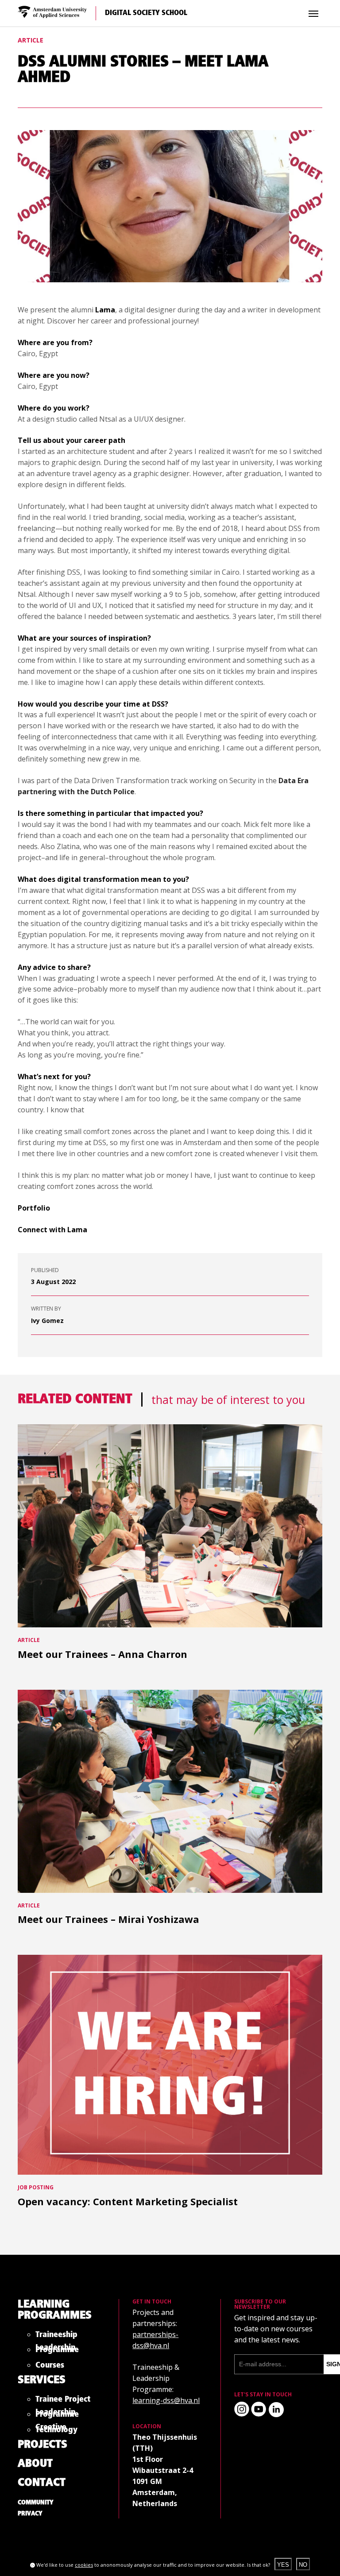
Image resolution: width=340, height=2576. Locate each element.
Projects (42, 2445)
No (303, 2565)
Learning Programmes (55, 2310)
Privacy (30, 2514)
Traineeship (56, 2336)
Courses (50, 2367)
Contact (42, 2483)
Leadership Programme (57, 2350)
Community (36, 2503)
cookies (84, 2565)
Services (42, 2380)
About (35, 2464)
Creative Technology (56, 2430)
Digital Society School (146, 13)
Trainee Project (63, 2401)
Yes (283, 2565)
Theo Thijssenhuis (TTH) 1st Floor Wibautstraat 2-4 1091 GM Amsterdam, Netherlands (165, 2470)
